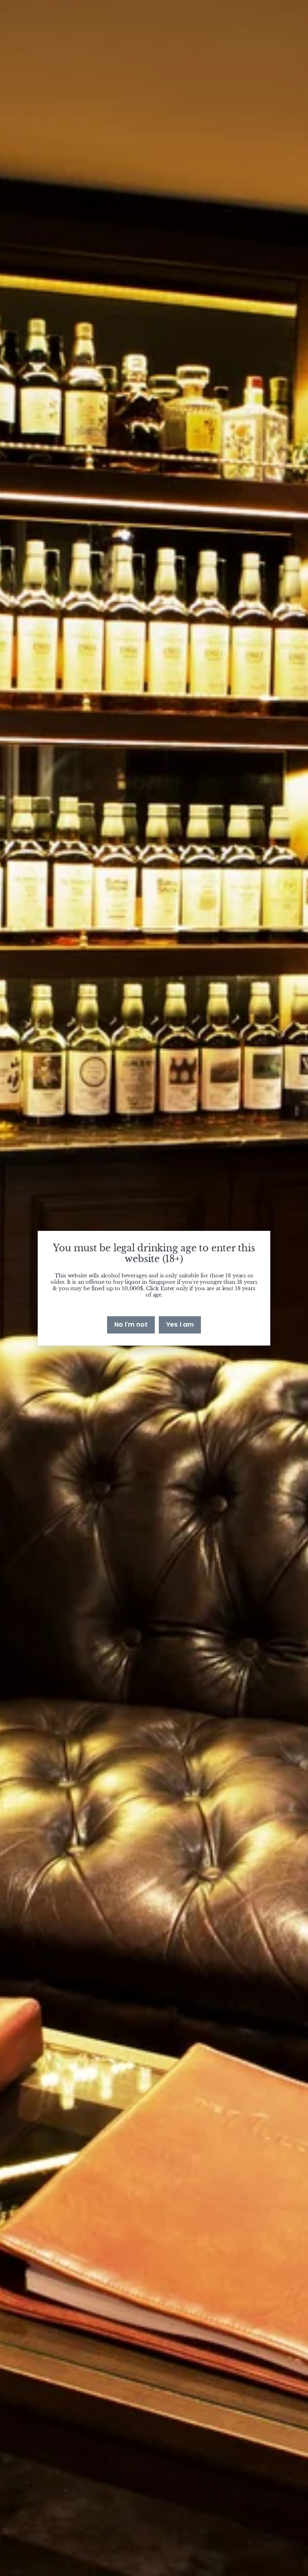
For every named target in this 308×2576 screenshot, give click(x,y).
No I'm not (131, 1324)
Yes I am (180, 1324)
